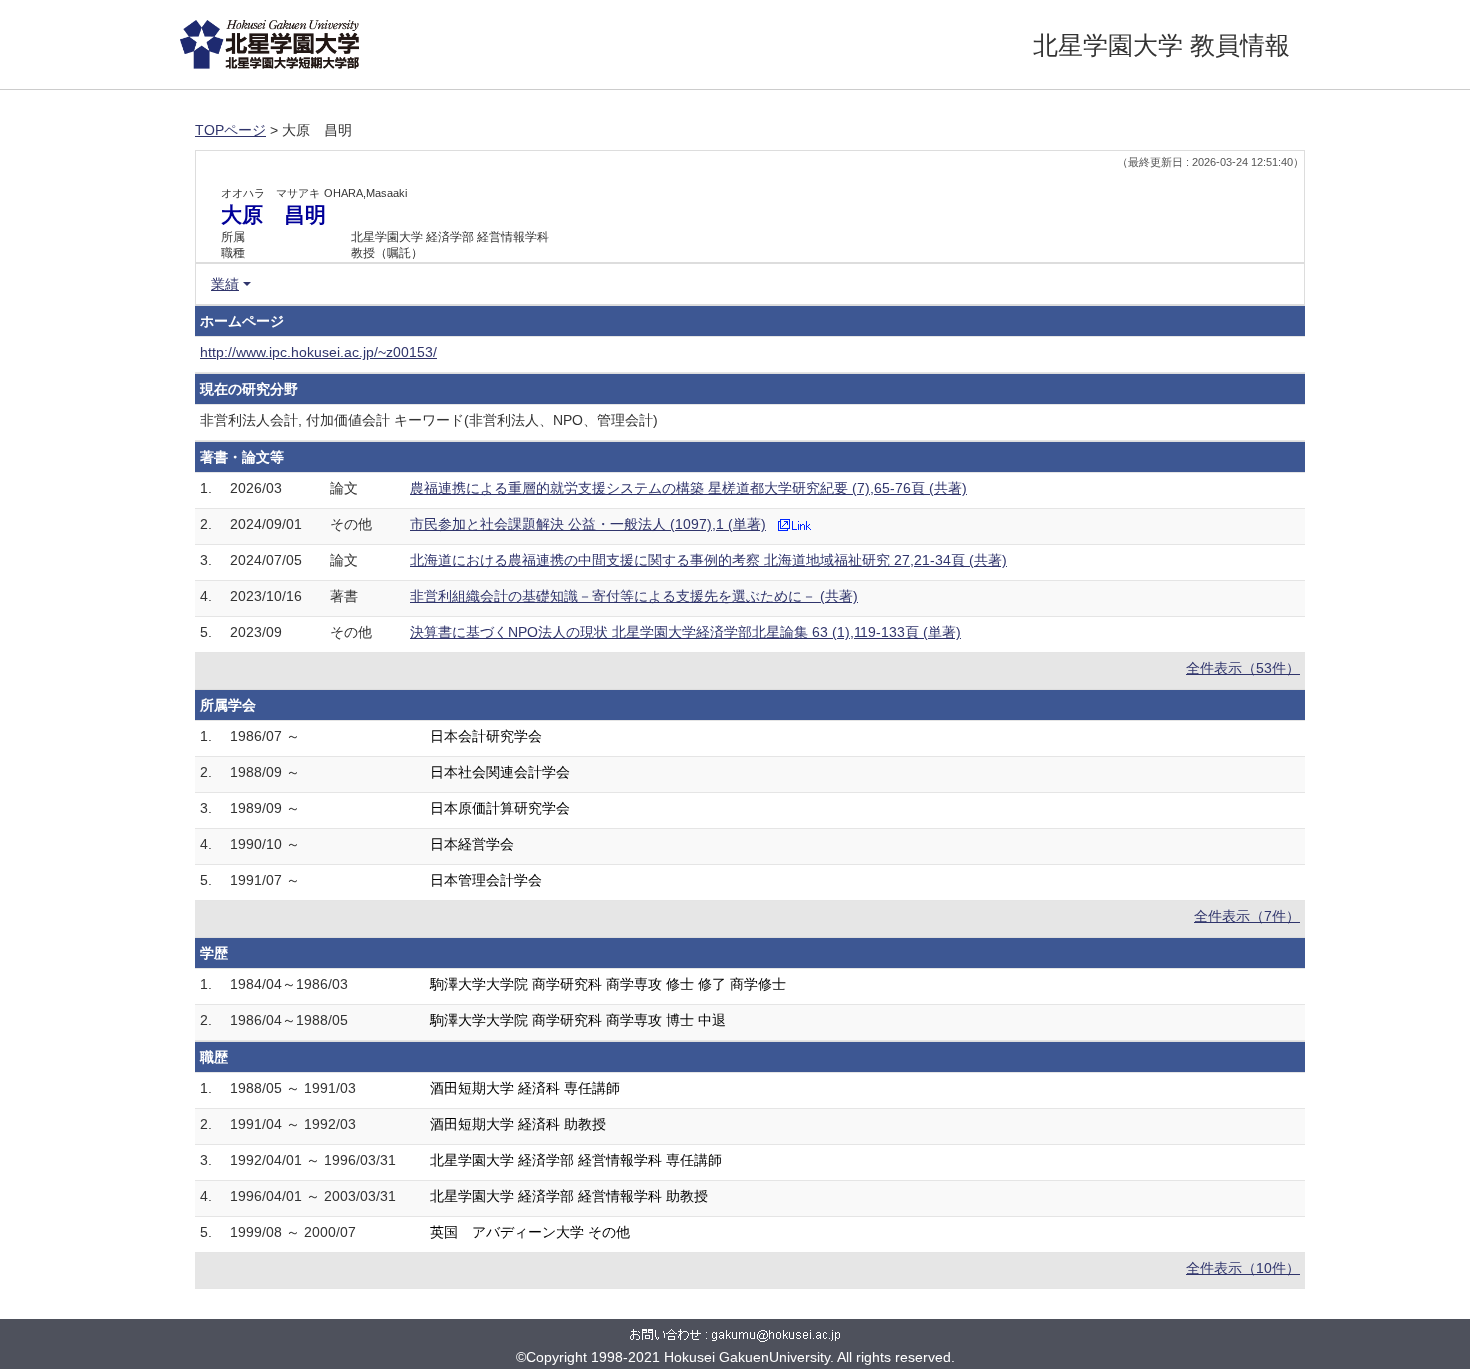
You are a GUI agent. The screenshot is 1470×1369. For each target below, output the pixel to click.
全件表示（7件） (1247, 916)
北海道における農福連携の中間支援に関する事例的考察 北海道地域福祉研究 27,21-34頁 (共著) (708, 560)
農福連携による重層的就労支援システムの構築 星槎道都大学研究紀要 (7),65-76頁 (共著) (688, 488)
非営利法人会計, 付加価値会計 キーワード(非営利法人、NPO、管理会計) (429, 420)
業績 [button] (225, 284)
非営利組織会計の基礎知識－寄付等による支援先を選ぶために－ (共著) (634, 596)
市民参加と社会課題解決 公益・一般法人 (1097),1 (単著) (588, 524)
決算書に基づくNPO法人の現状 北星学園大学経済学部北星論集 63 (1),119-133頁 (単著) (685, 632)
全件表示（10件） (1243, 1268)
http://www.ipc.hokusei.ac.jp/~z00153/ (318, 352)
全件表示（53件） (1243, 668)
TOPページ (230, 130)
